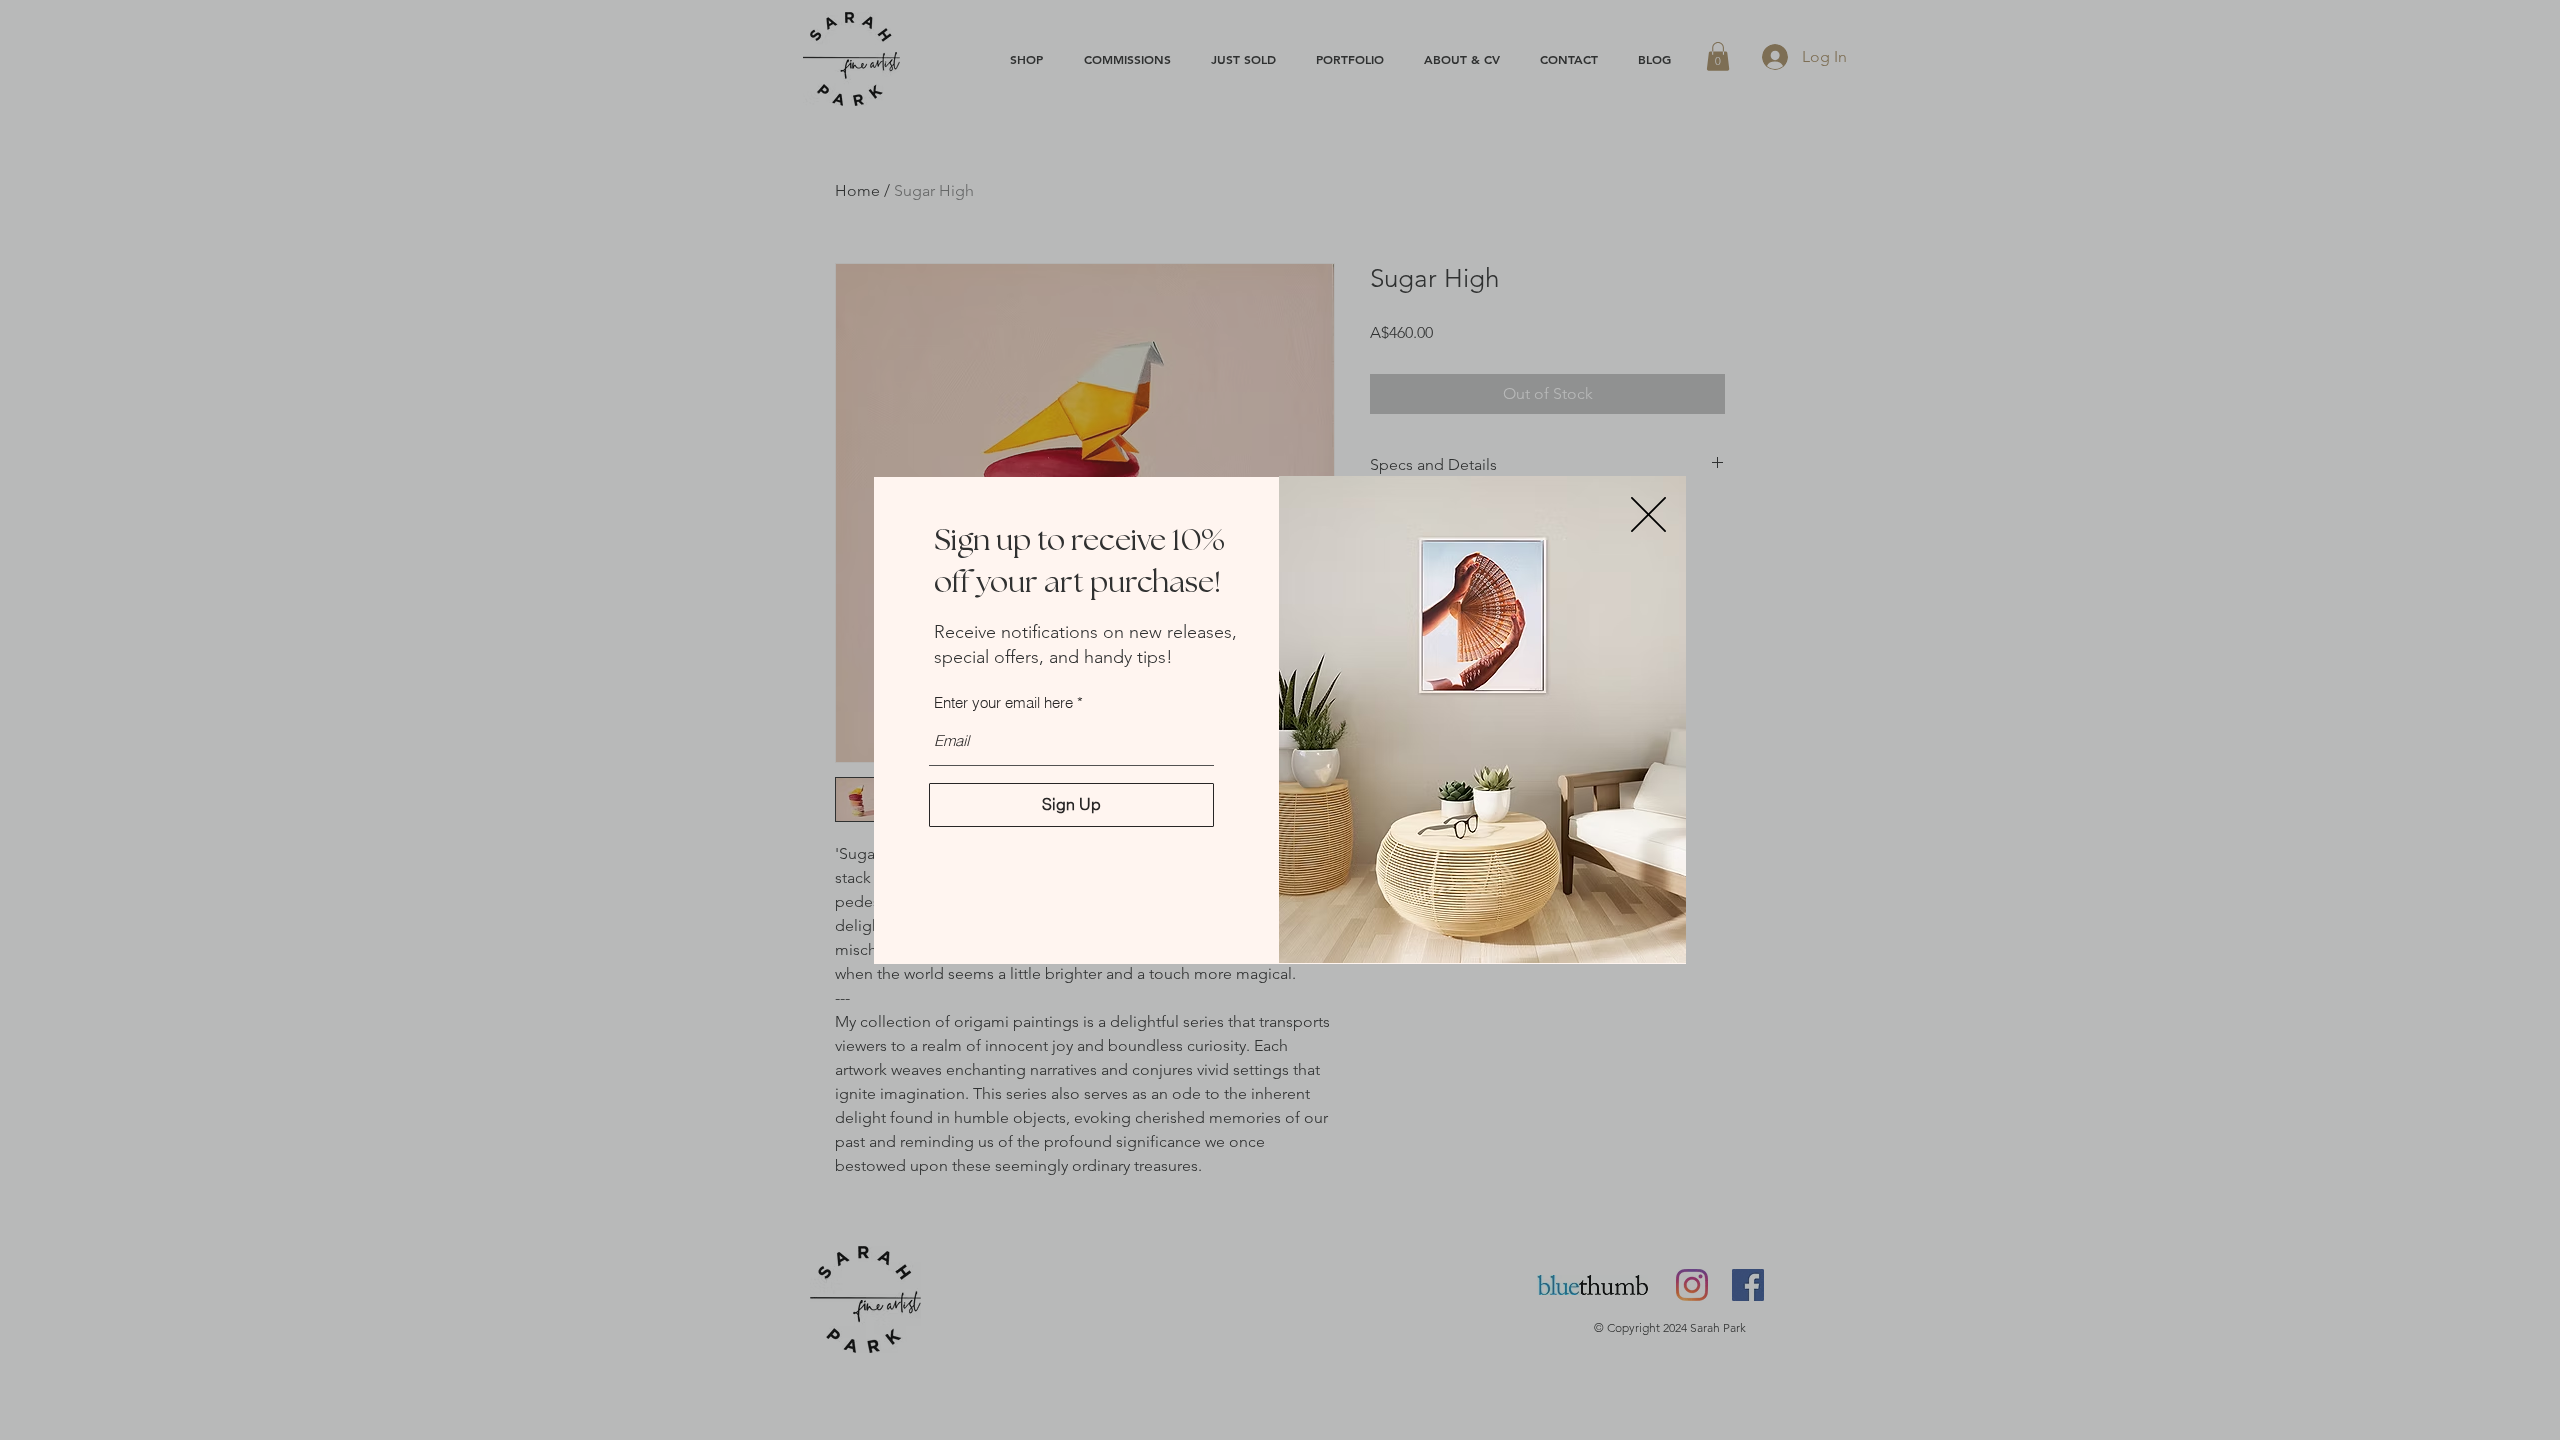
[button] (1648, 514)
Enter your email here (1003, 702)
